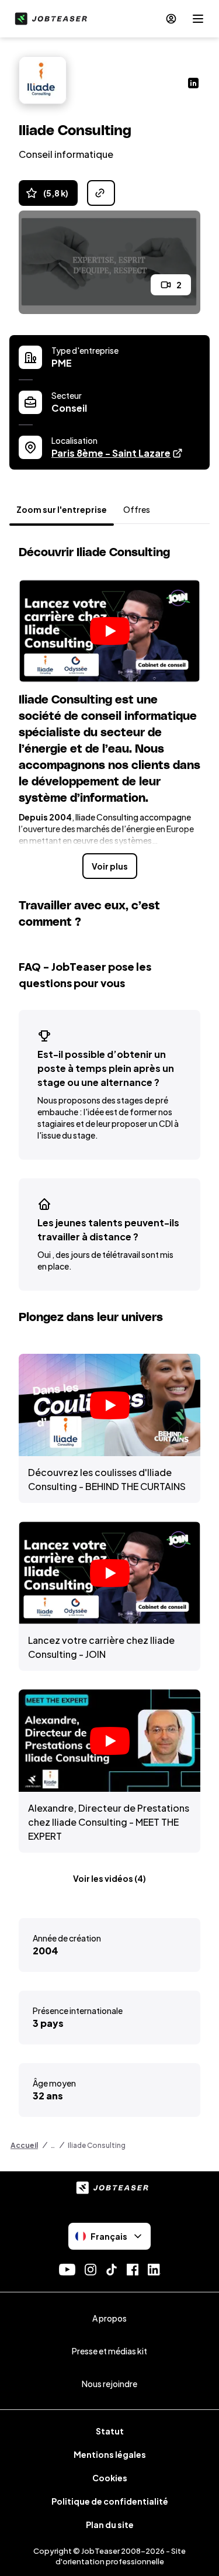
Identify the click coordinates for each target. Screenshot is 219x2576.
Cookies (110, 2478)
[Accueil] (48, 19)
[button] (109, 631)
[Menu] (198, 19)
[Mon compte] (171, 19)
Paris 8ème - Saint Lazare (117, 453)
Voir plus (110, 866)
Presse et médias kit (109, 2351)
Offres (137, 509)
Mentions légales (110, 2454)
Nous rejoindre (109, 2384)
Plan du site (110, 2525)
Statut (110, 2431)
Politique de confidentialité (110, 2501)
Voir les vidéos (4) (109, 1878)
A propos (109, 2318)
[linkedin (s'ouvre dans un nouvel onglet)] (193, 84)
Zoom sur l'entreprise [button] (62, 509)
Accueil (24, 2145)
